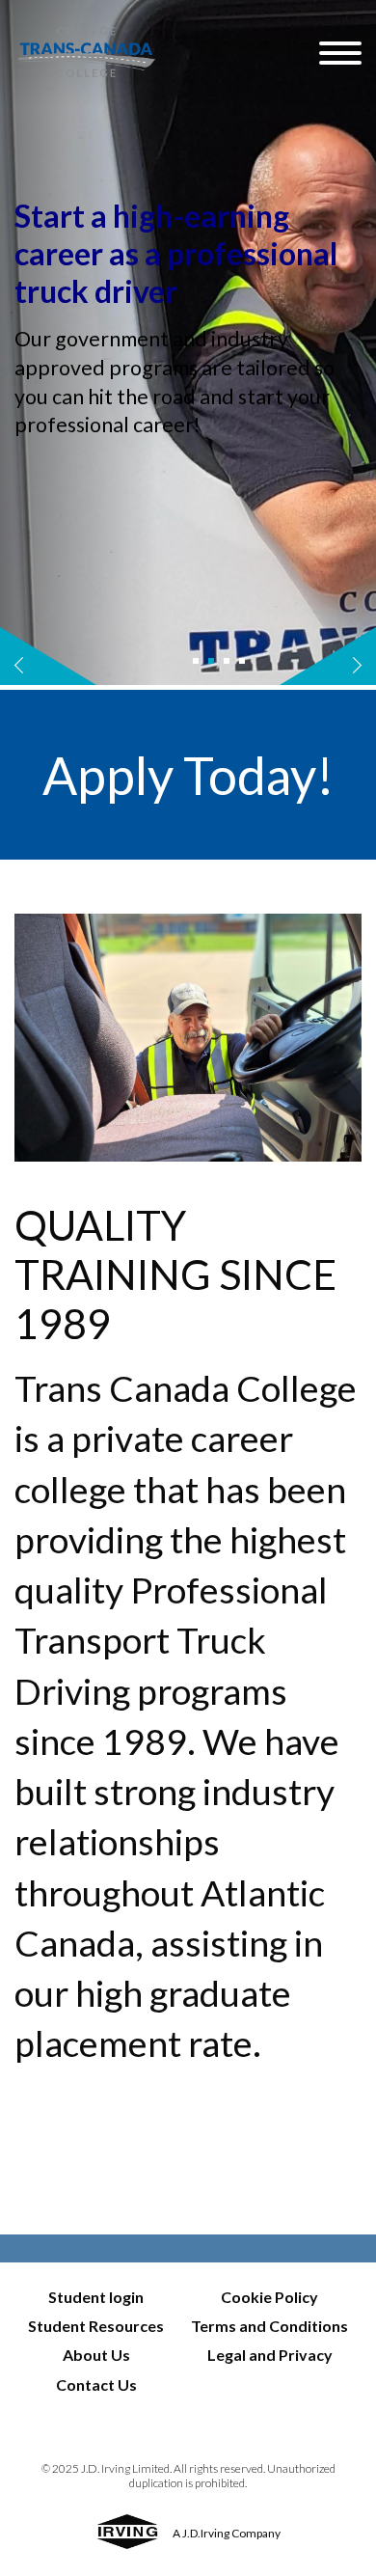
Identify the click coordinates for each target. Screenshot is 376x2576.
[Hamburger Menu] (340, 53)
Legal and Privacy (270, 2355)
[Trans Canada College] (167, 53)
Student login (96, 2297)
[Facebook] (13, 2177)
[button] (196, 661)
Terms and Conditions (269, 2326)
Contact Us (96, 2384)
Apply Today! (188, 775)
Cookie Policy (269, 2297)
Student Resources (96, 2326)
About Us (96, 2355)
